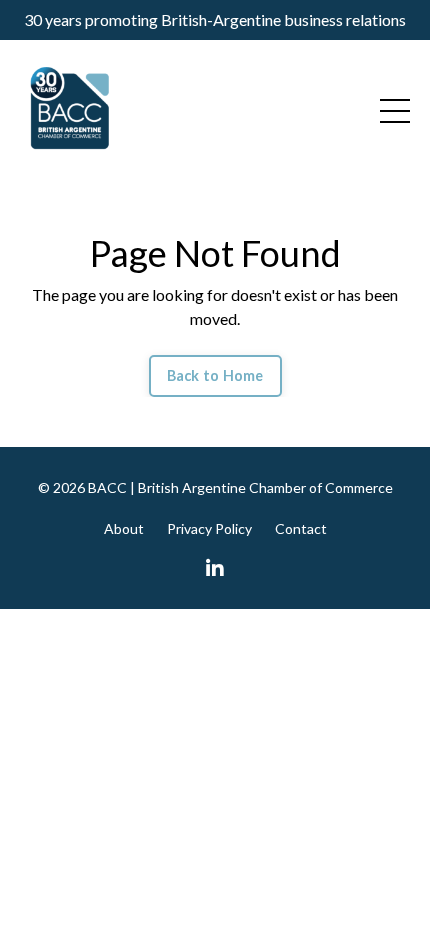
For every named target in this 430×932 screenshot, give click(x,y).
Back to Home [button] (215, 375)
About (124, 528)
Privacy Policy (209, 528)
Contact (301, 528)
